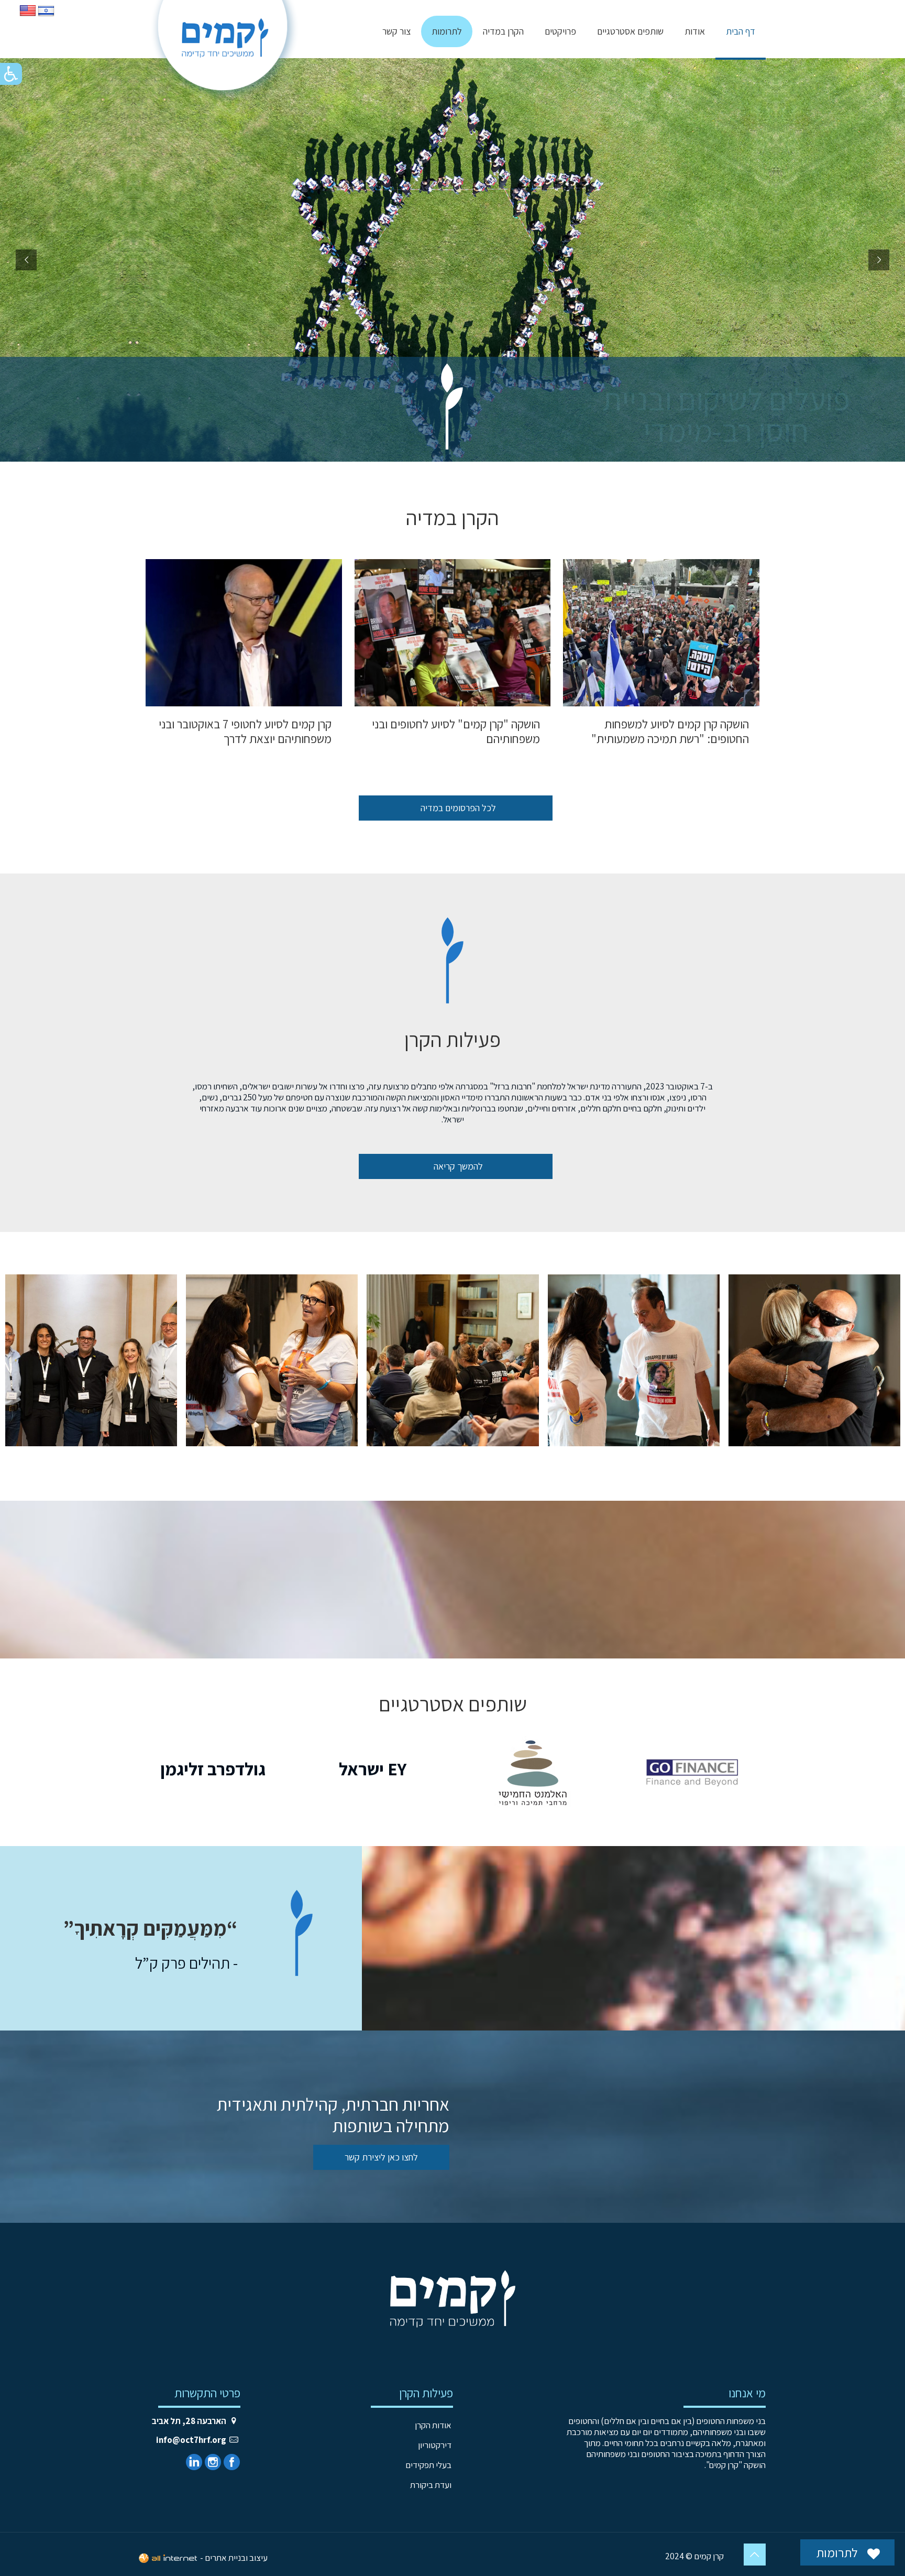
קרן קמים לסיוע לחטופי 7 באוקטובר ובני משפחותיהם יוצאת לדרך (245, 732)
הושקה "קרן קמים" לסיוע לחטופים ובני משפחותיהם (456, 732)
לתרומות (838, 2552)
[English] (28, 16)
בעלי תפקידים (428, 2465)
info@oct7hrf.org (191, 2440)
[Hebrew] (46, 16)
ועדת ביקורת (431, 2485)
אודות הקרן (433, 2425)
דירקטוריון (435, 2445)
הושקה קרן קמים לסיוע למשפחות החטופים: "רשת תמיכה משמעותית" (670, 732)
